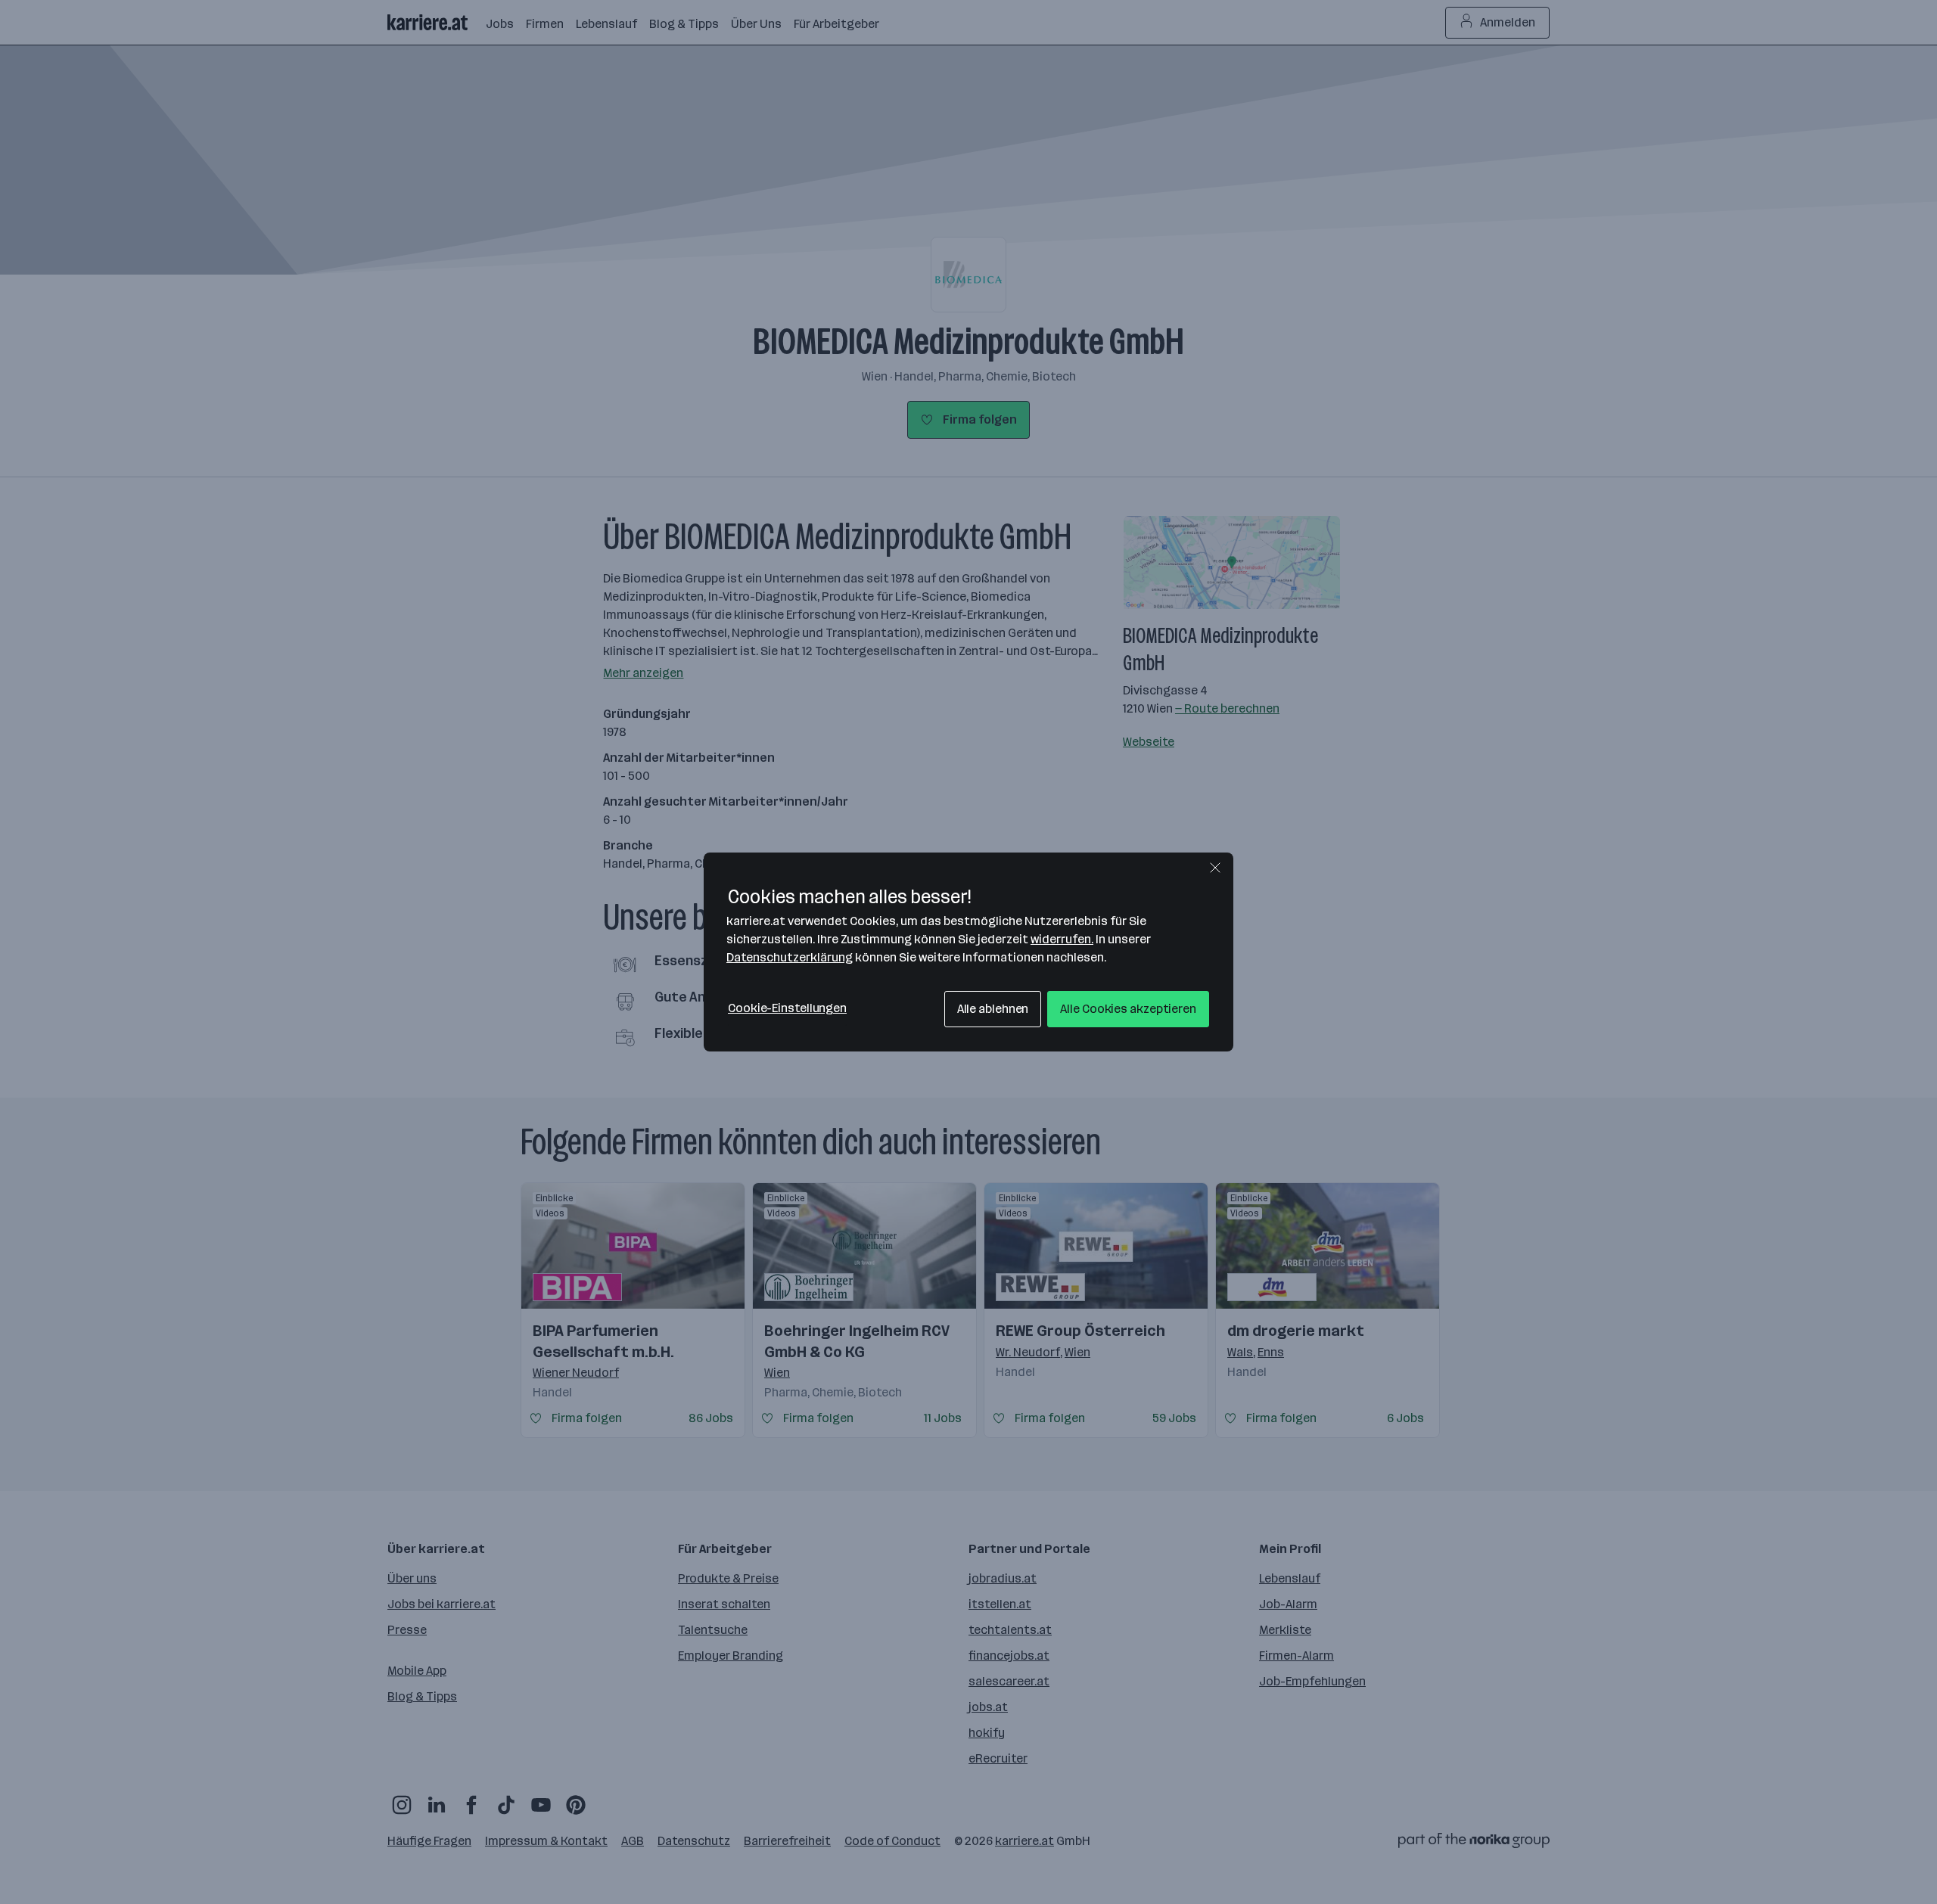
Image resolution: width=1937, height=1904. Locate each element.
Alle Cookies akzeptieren (1128, 1009)
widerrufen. (1062, 939)
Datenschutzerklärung (790, 957)
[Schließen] (1215, 868)
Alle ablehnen (993, 1009)
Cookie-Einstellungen (787, 1008)
